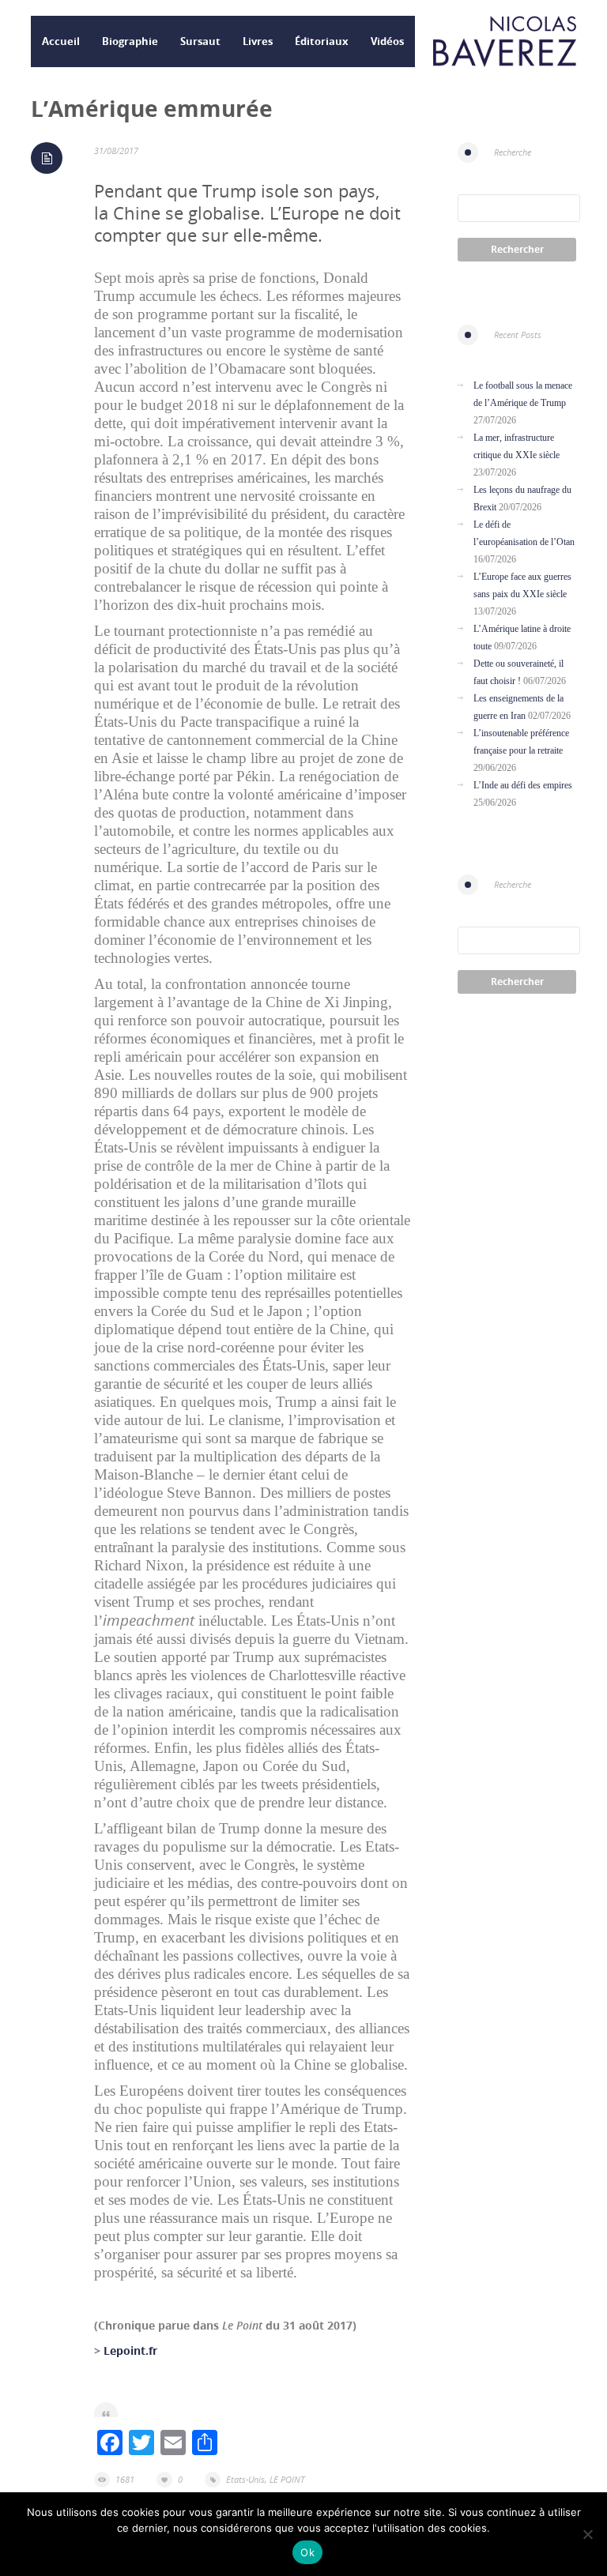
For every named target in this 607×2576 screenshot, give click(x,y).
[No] (587, 2534)
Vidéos (387, 41)
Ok (307, 2552)
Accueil (61, 41)
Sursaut (200, 41)
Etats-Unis (245, 2479)
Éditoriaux (322, 41)
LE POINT (287, 2479)
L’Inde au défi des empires (523, 785)
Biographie (130, 41)
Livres (258, 41)
